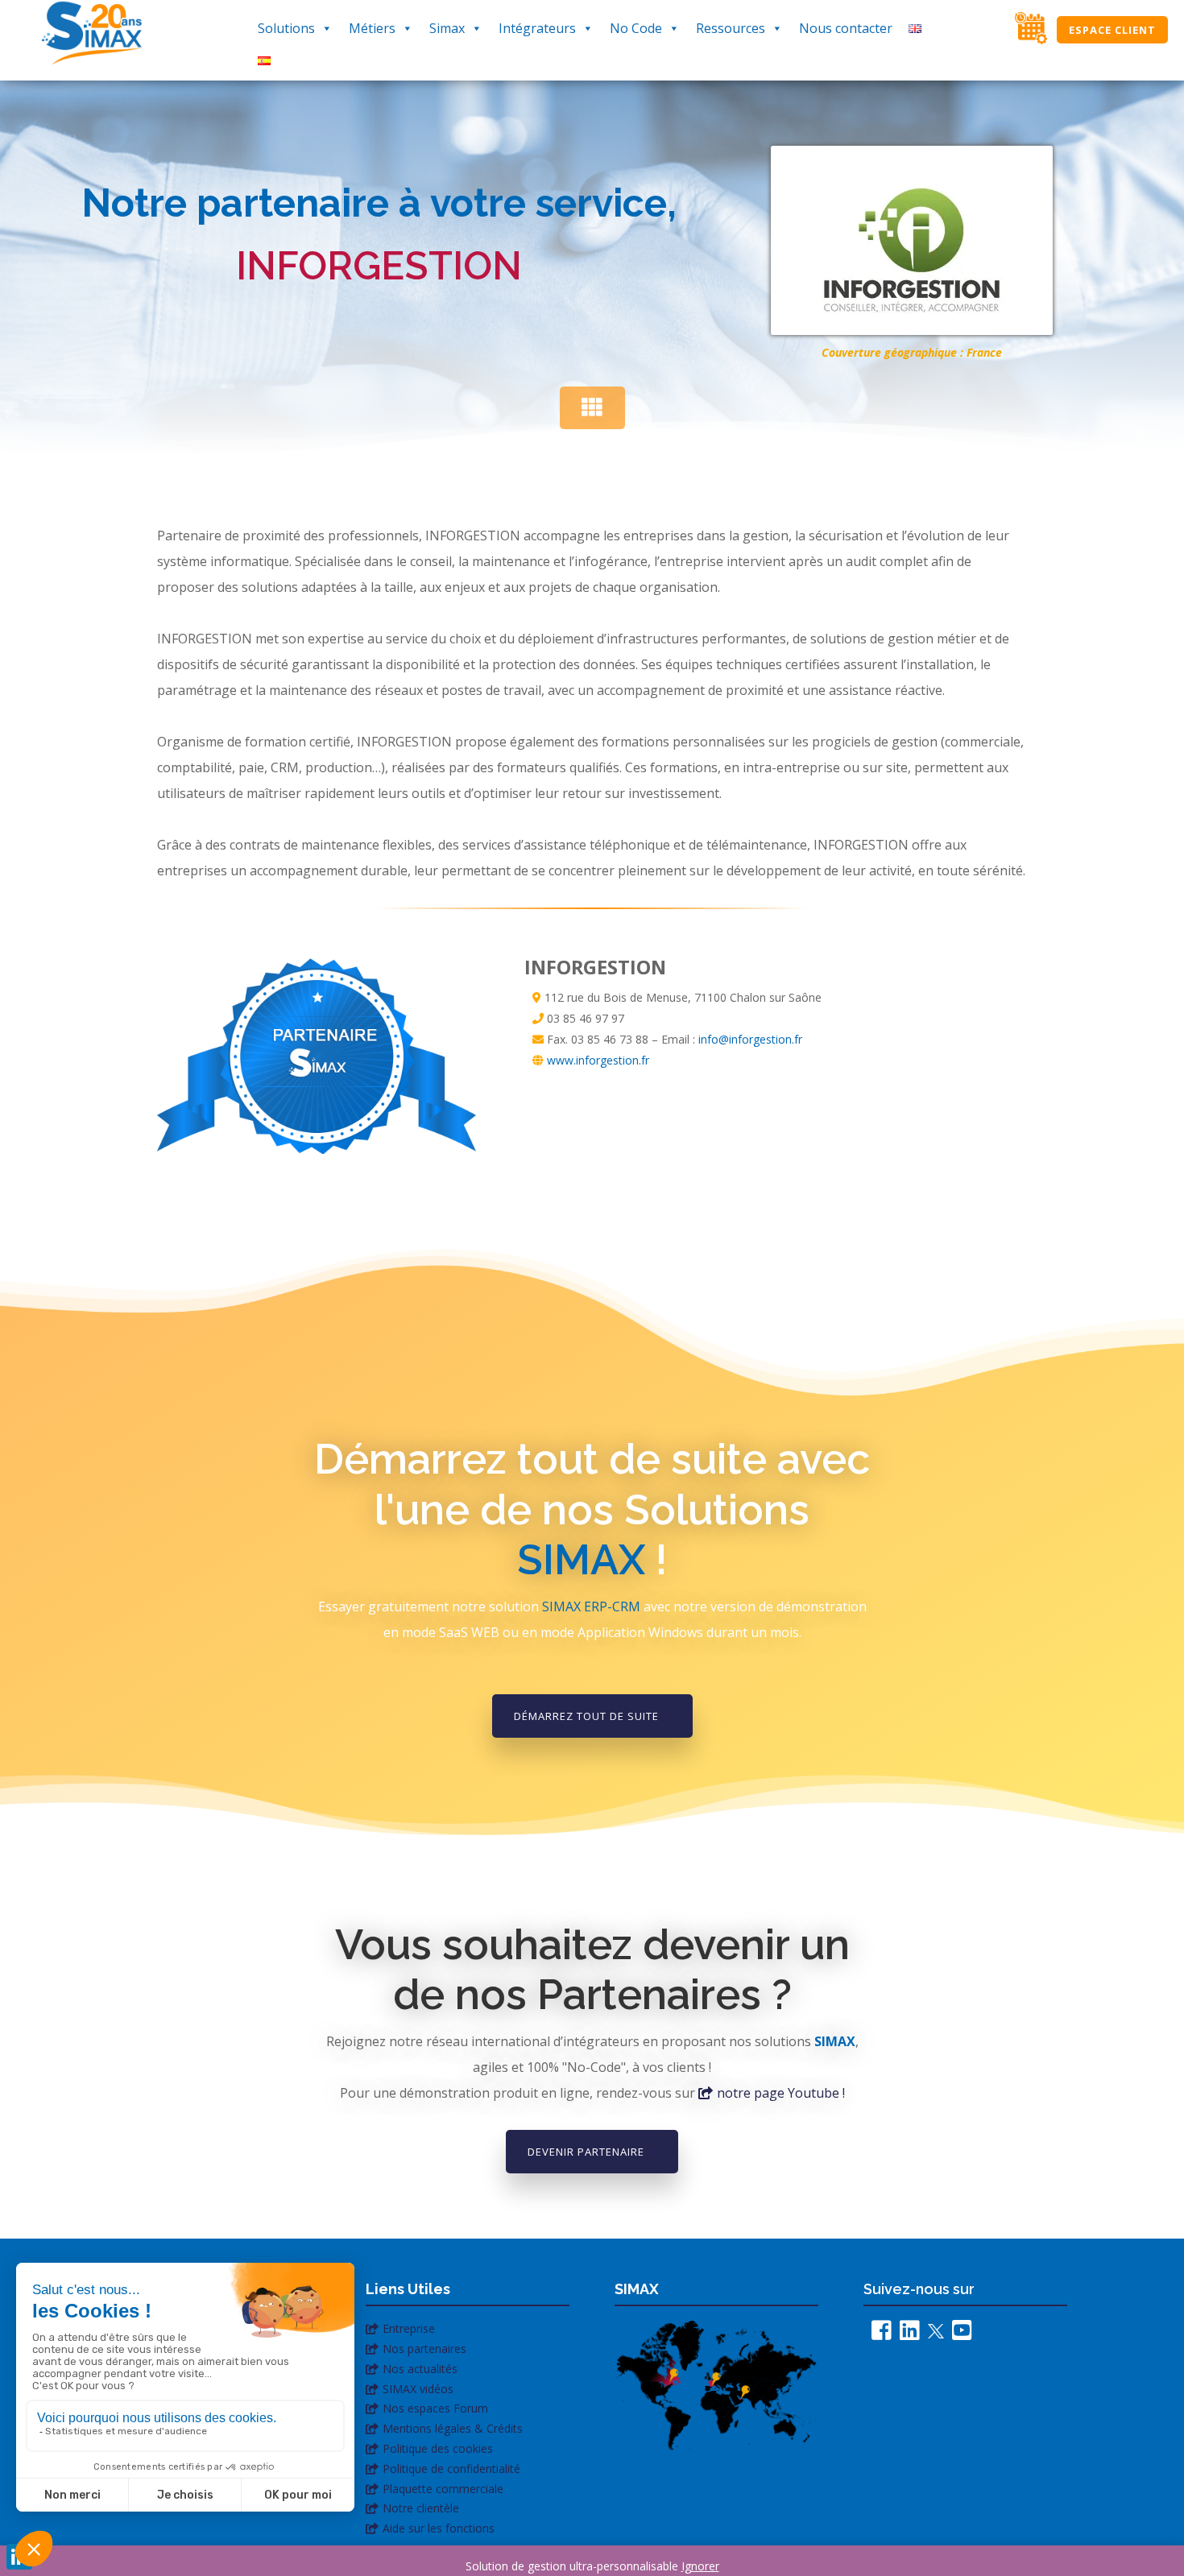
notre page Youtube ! (781, 2093)
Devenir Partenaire (586, 2152)
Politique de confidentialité (451, 2468)
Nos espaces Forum (435, 2408)
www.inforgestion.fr (598, 1060)
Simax (447, 28)
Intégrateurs (537, 28)
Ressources (731, 28)
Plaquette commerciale (443, 2489)
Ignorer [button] (700, 2566)
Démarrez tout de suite (586, 1716)
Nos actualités (420, 2369)
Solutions (286, 28)
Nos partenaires (424, 2349)
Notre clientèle (421, 2508)
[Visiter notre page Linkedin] (906, 2334)
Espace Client (1112, 30)
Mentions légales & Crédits (453, 2428)
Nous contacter (846, 28)
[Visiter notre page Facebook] (878, 2334)
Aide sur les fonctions (439, 2528)
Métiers (372, 28)
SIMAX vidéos (418, 2389)
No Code (636, 28)
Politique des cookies (438, 2448)
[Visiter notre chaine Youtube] (958, 2334)
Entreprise (409, 2328)
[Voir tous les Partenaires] (592, 408)
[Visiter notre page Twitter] (932, 2334)
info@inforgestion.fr (750, 1039)
